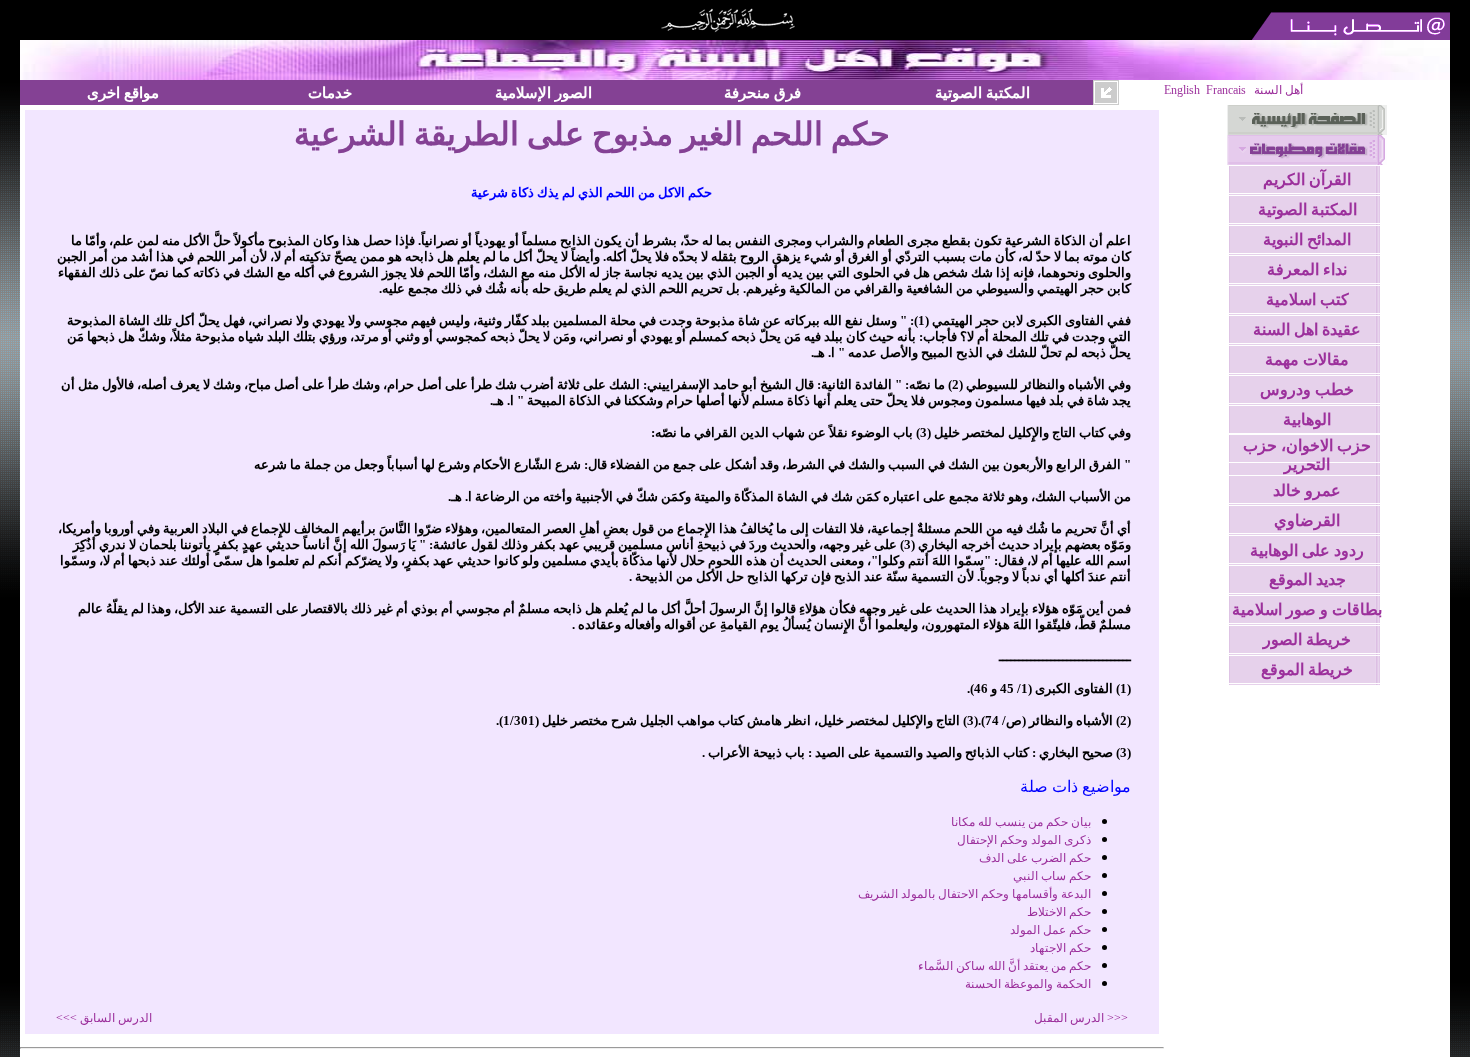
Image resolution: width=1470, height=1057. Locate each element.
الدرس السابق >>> (104, 1018)
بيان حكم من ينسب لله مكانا (1021, 822)
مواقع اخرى (123, 92)
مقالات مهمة (1307, 359)
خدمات (330, 92)
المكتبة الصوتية (982, 92)
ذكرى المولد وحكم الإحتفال (1024, 840)
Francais (1226, 90)
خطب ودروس (1307, 389)
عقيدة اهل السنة (1307, 329)
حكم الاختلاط (1059, 912)
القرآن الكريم (1307, 179)
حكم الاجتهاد (1060, 948)
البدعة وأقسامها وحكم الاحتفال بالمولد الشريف (974, 894)
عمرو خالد (1307, 490)
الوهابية (1307, 419)
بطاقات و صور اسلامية (1307, 609)
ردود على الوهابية (1307, 550)
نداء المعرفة (1307, 269)
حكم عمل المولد (1050, 930)
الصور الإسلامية (543, 92)
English (1182, 90)
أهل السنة (1278, 90)
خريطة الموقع (1307, 669)
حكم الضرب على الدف (1035, 858)
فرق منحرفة (762, 92)
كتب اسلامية (1307, 299)
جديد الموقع (1307, 579)
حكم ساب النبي (1052, 876)
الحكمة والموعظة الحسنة (1028, 984)
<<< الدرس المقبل (1081, 1018)
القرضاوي (1307, 520)
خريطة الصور (1307, 639)
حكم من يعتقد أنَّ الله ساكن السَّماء (1004, 966)
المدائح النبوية (1307, 239)
